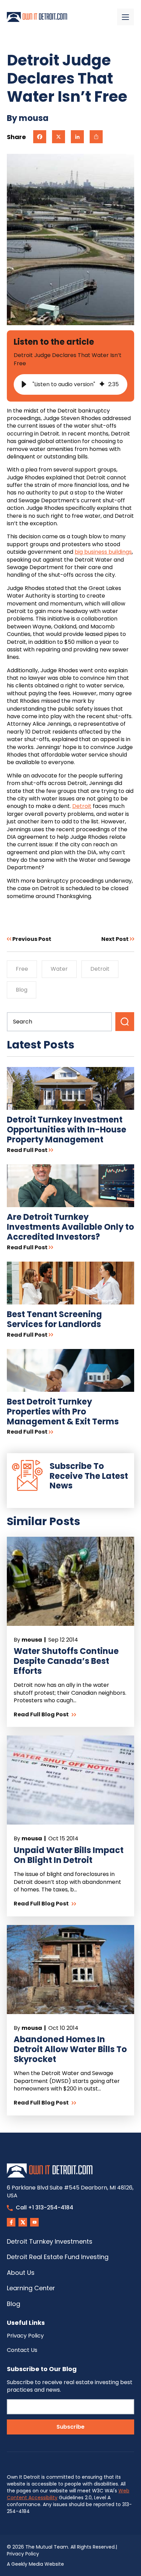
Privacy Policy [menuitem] (25, 2336)
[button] (24, 384)
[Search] (125, 1022)
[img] (102, 384)
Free (22, 969)
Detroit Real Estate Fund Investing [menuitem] (58, 2257)
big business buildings (103, 552)
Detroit (82, 806)
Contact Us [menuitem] (22, 2350)
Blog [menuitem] (14, 2304)
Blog (22, 990)
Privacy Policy (23, 2554)
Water (59, 969)
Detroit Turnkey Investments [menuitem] (50, 2241)
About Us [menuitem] (21, 2273)
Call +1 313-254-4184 (44, 2207)
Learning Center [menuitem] (31, 2288)
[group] (70, 384)
